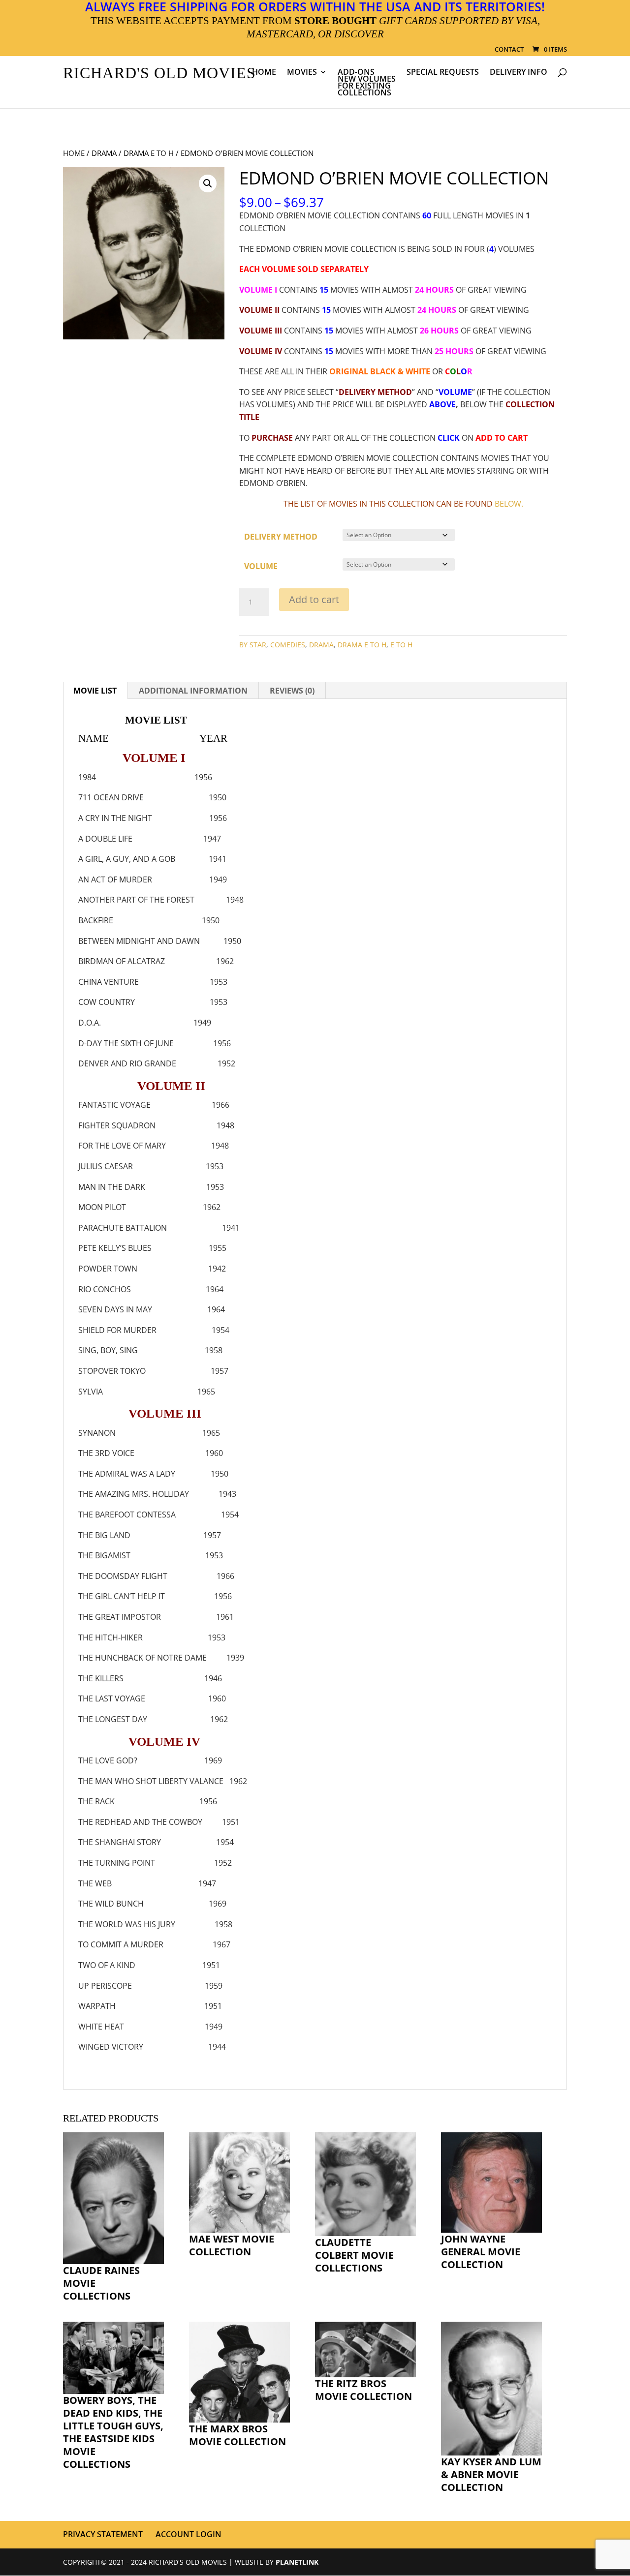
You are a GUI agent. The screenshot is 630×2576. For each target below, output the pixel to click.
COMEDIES (288, 645)
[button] (208, 183)
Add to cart (314, 599)
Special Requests (443, 73)
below (508, 504)
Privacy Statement (103, 2534)
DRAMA (104, 153)
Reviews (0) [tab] (292, 691)
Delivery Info (519, 73)
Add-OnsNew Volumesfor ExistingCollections (367, 83)
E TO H (401, 645)
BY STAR (253, 645)
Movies (302, 73)
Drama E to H (149, 153)
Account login (189, 2534)
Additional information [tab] (193, 691)
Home (264, 73)
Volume (261, 566)
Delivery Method (281, 537)
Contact (509, 50)
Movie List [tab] (95, 691)
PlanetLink (297, 2562)
